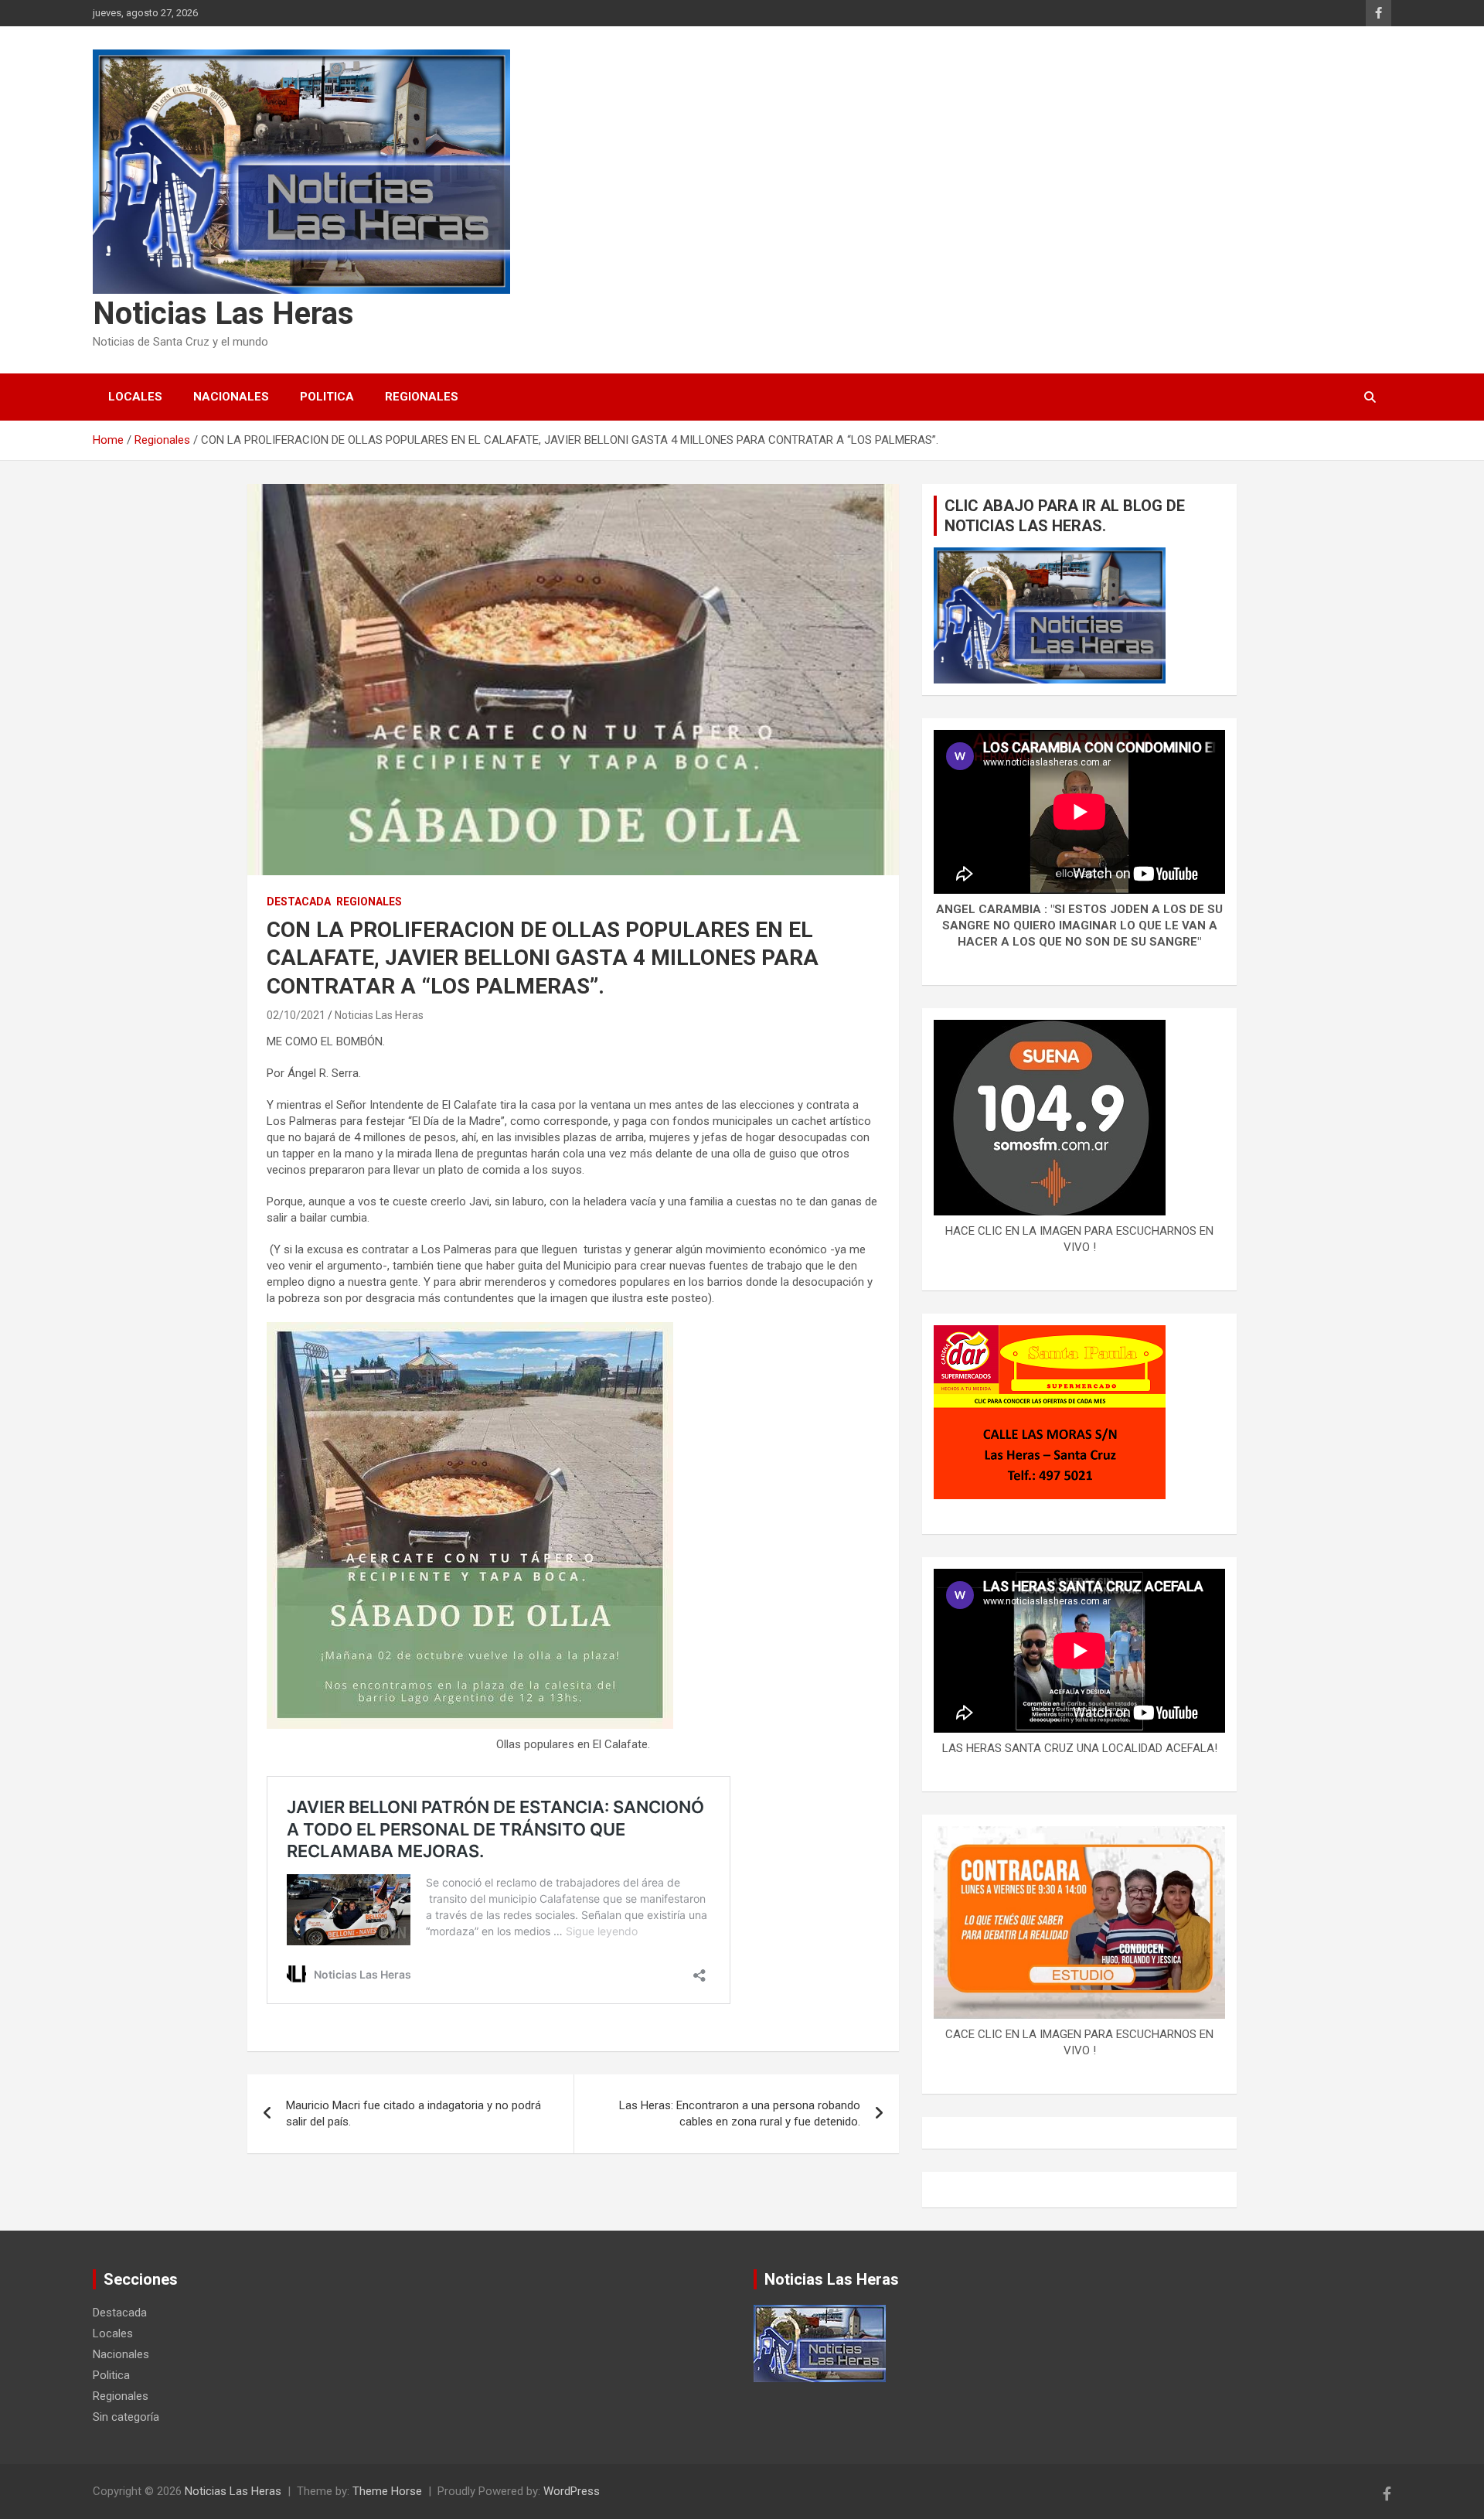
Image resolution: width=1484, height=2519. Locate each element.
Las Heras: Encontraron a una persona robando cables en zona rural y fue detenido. (740, 2113)
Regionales (422, 397)
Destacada (299, 902)
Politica (327, 397)
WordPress (572, 2491)
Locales (135, 397)
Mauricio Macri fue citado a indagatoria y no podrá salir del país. (414, 2113)
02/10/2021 (296, 1015)
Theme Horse (387, 2491)
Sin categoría (126, 2417)
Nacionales (231, 397)
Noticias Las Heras (223, 314)
